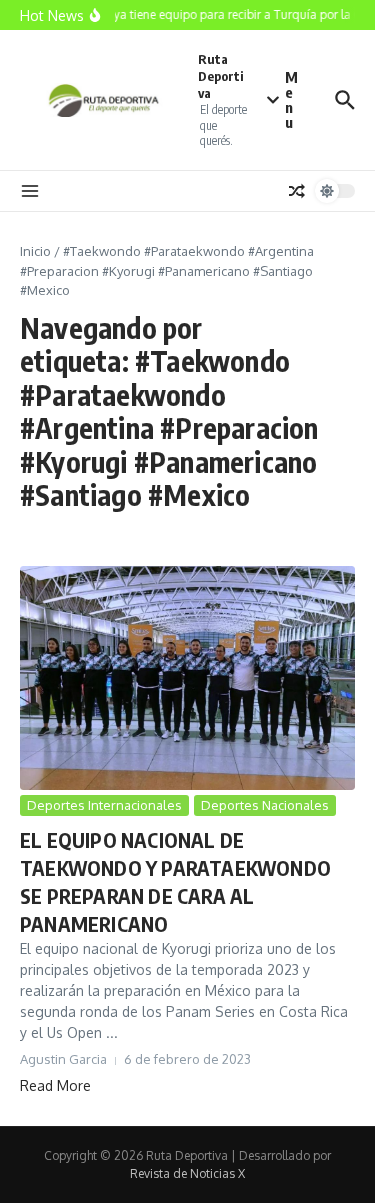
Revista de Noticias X (187, 1173)
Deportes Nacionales (265, 805)
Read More (55, 1085)
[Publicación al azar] (297, 191)
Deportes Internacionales (104, 805)
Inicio (35, 251)
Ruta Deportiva (221, 76)
